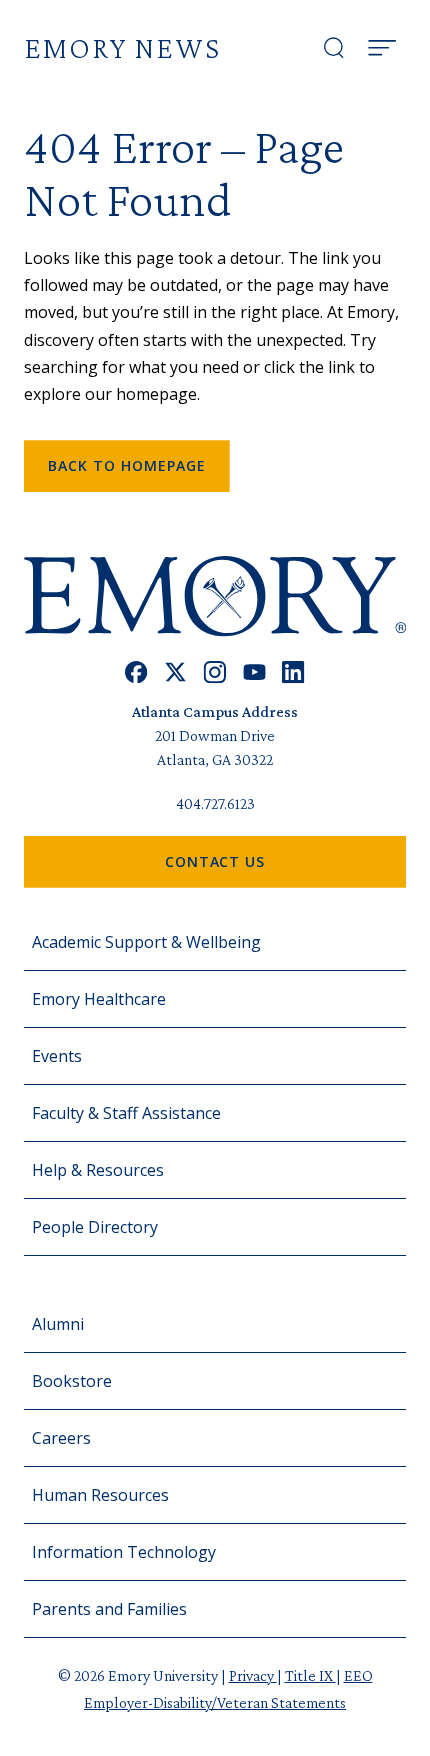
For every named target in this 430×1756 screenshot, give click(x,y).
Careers (61, 1438)
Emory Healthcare (99, 999)
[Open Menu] (382, 48)
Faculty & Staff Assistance (126, 1113)
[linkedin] (293, 672)
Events (57, 1056)
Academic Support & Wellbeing (146, 942)
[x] (175, 672)
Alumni (58, 1324)
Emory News (122, 47)
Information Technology (124, 1552)
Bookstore (72, 1381)
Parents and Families (109, 1609)
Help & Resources (98, 1170)
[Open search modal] (334, 48)
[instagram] (215, 672)
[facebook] (136, 672)
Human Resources (100, 1495)
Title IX (310, 1675)
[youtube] (254, 672)
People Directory (95, 1227)
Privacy (253, 1675)
